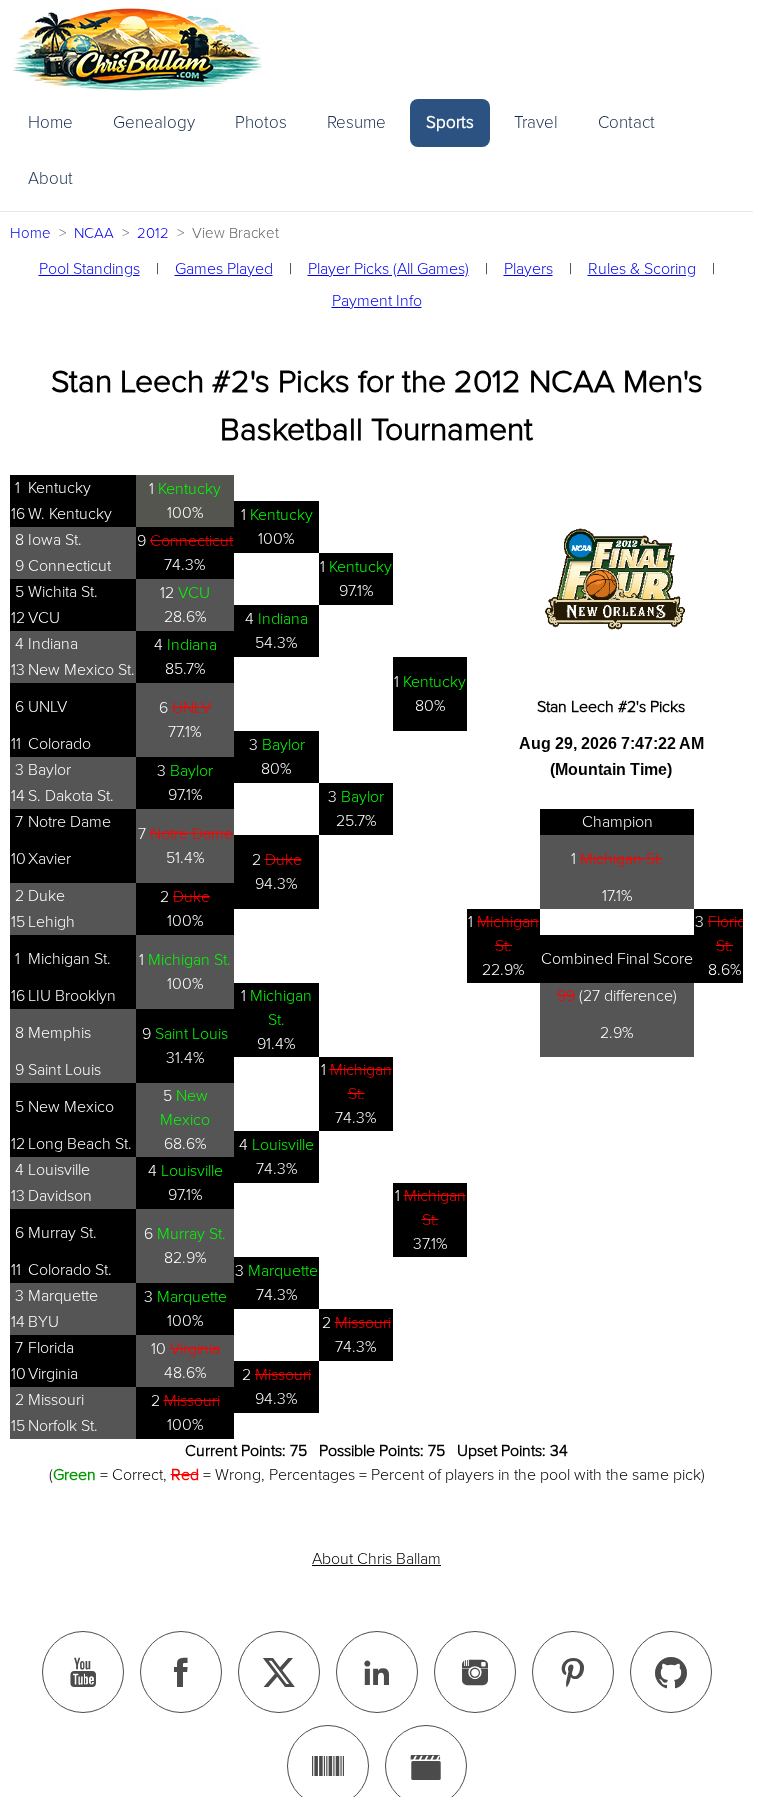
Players (528, 269)
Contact (626, 122)
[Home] (137, 49)
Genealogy (154, 122)
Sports (450, 122)
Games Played (224, 269)
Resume (356, 122)
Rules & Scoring (642, 269)
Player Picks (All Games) (388, 269)
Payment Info (377, 301)
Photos (261, 122)
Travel (536, 122)
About (50, 178)
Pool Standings (89, 269)
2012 (153, 233)
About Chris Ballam (376, 1559)
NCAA (94, 233)
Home (50, 122)
